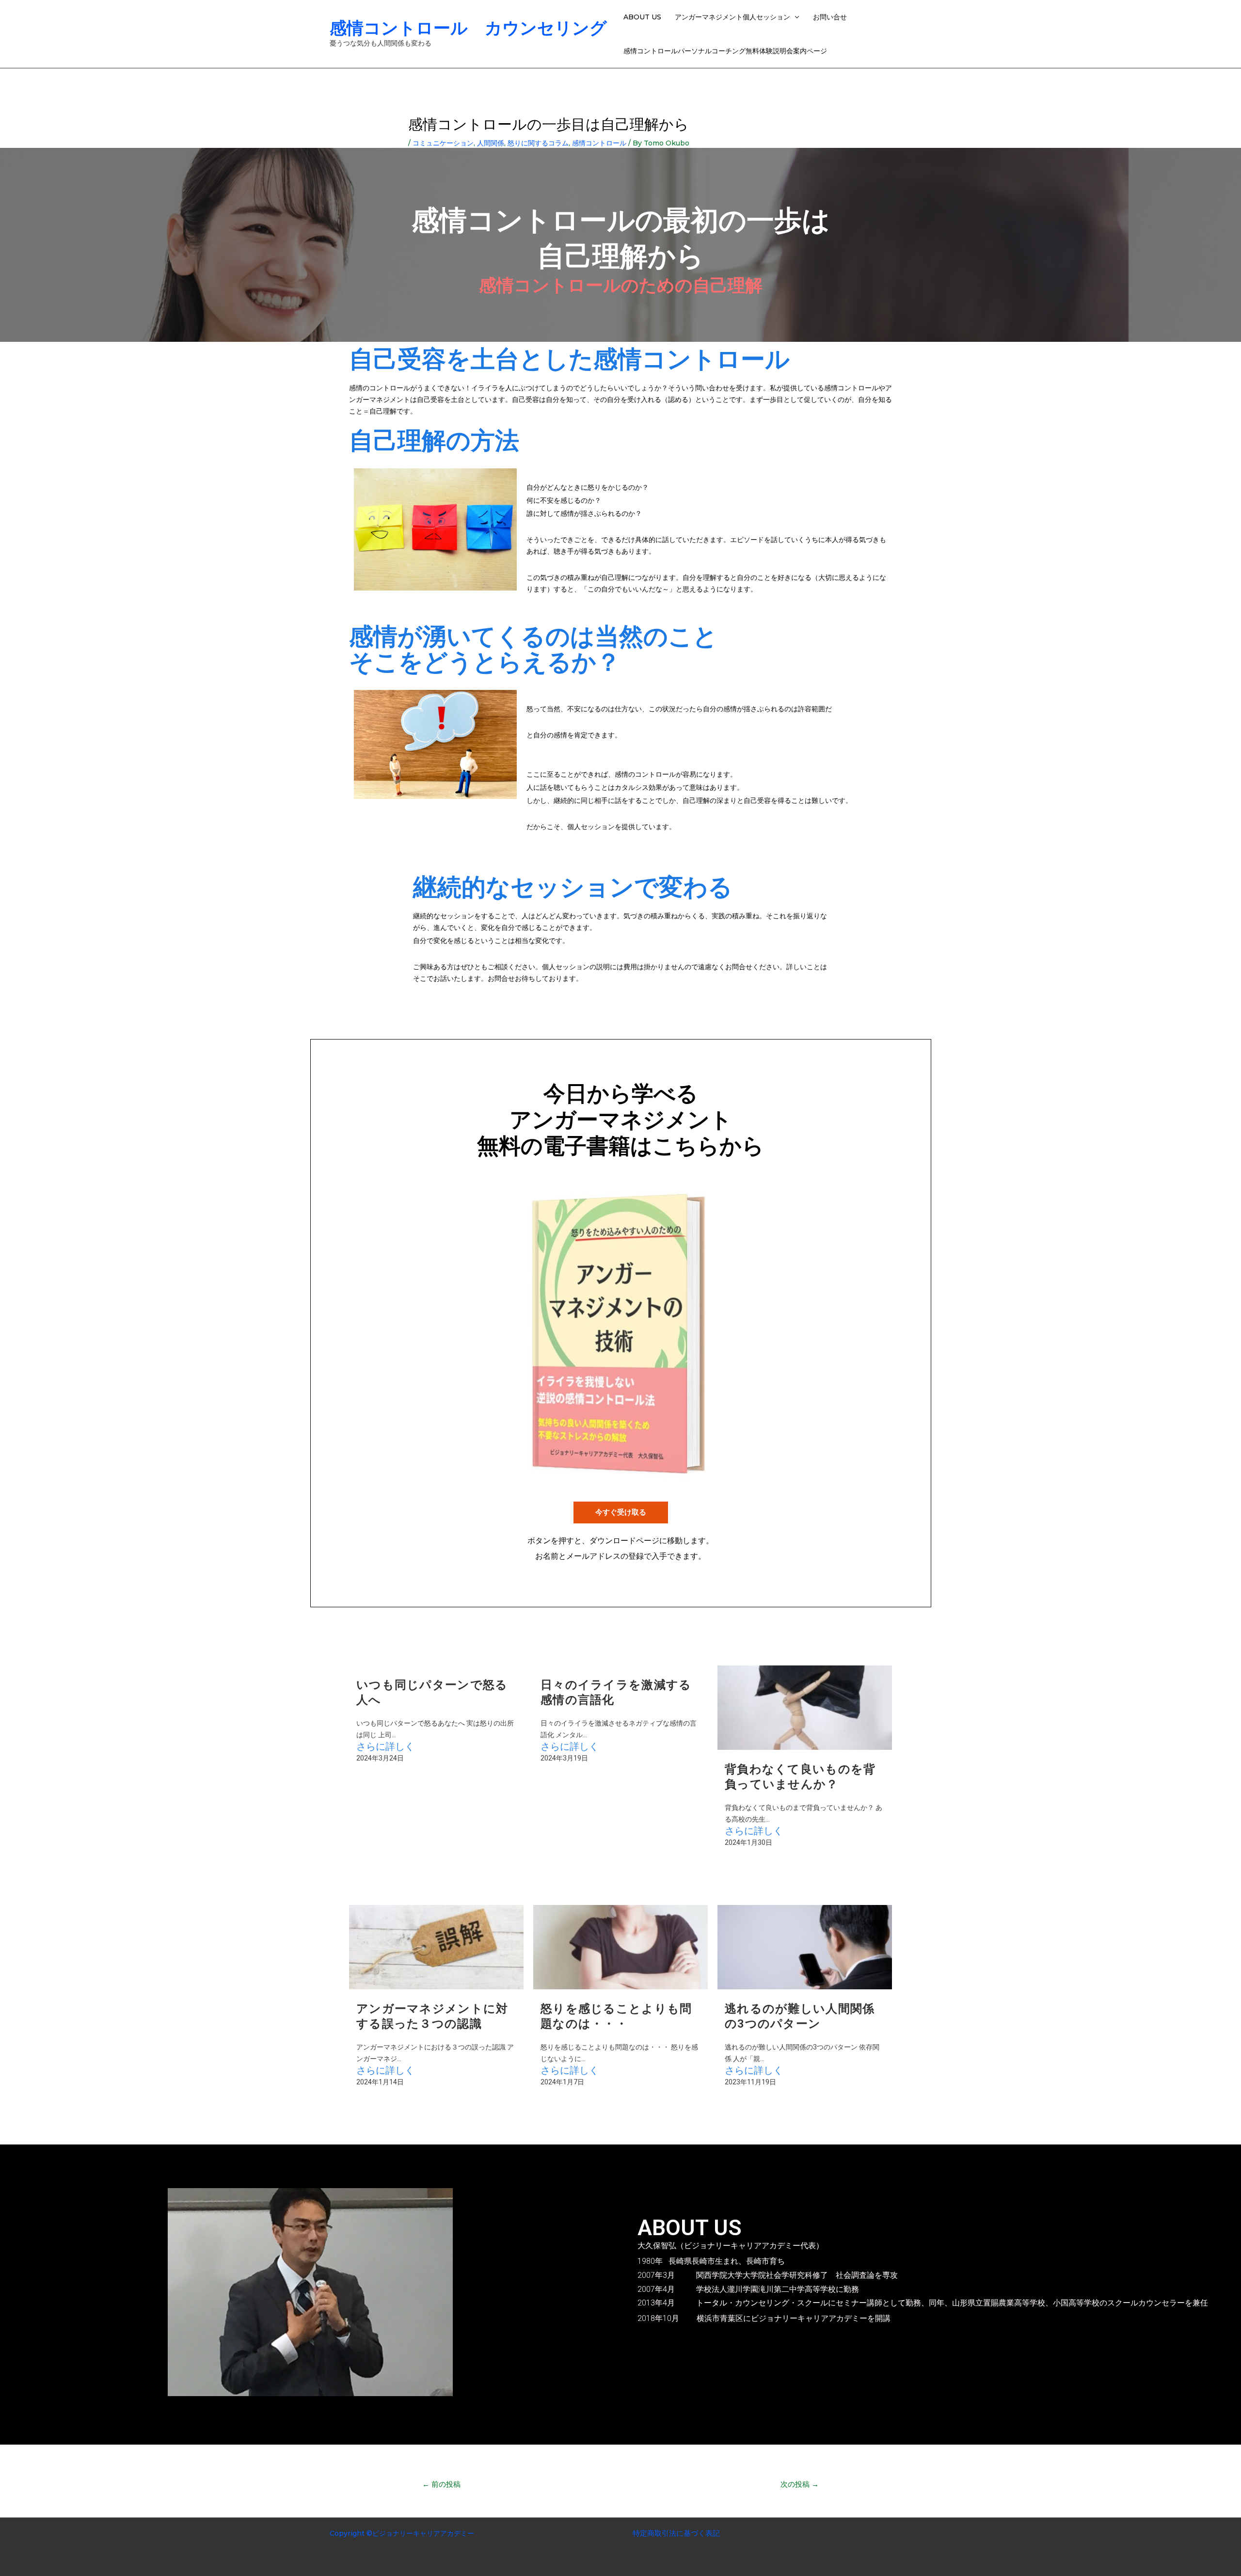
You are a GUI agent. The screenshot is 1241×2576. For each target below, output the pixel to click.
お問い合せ (830, 17)
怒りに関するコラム (538, 143)
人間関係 (491, 143)
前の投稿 (441, 2484)
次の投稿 (800, 2484)
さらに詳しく (385, 1746)
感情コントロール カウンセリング (468, 28)
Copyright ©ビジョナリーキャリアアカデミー (402, 2533)
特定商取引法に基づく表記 (676, 2533)
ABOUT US (642, 17)
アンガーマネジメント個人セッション (732, 17)
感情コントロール (599, 143)
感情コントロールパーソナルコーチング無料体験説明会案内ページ (725, 51)
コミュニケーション (443, 143)
